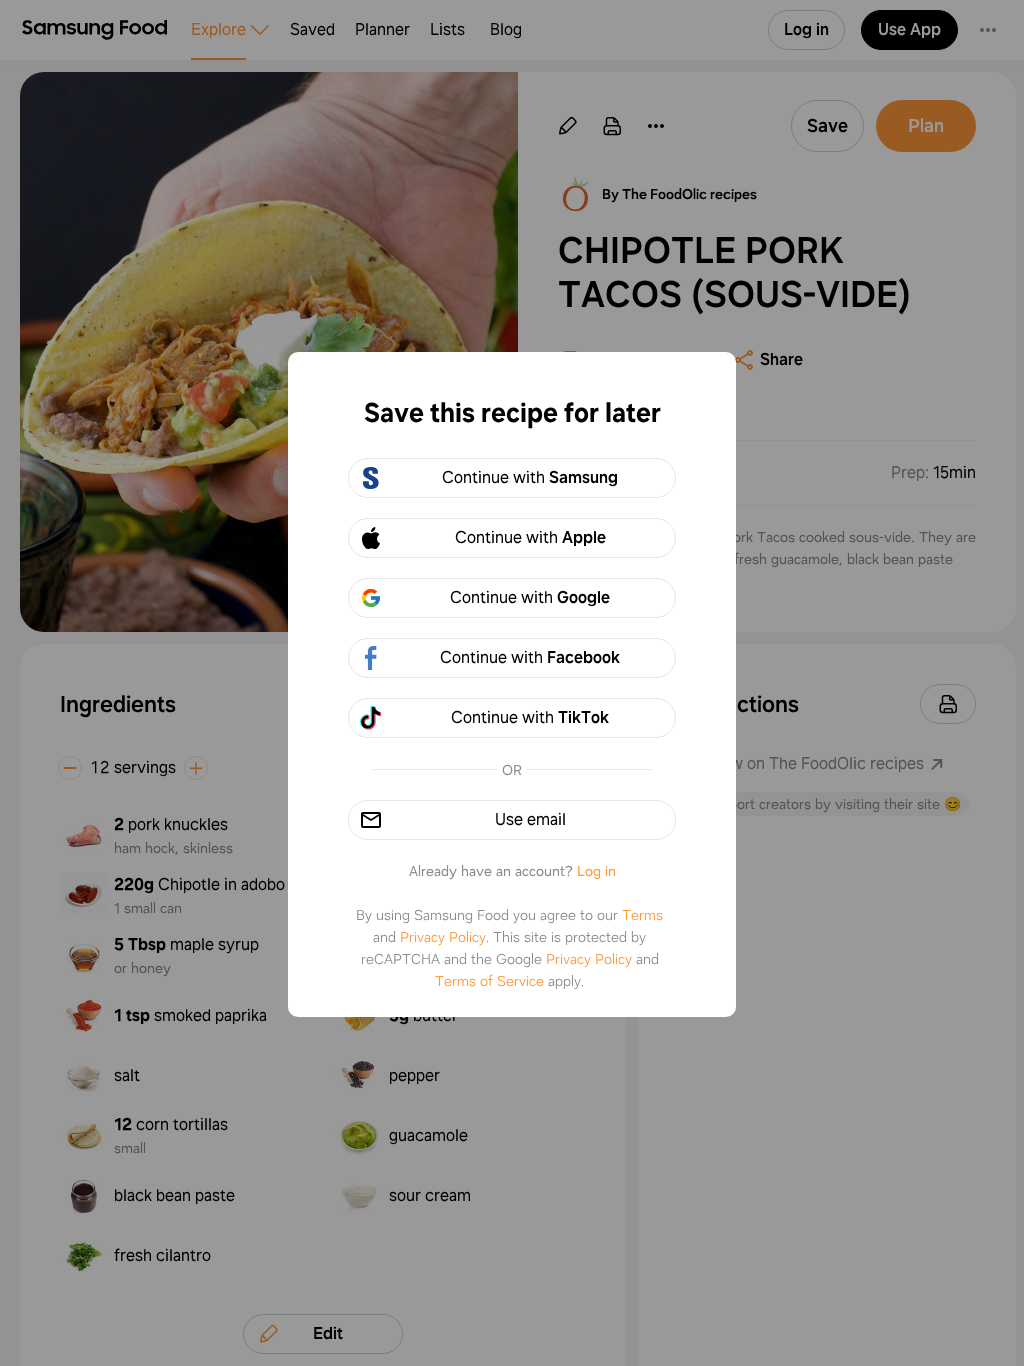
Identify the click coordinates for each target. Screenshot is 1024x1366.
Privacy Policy (443, 937)
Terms (642, 915)
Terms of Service (489, 981)
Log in (596, 871)
